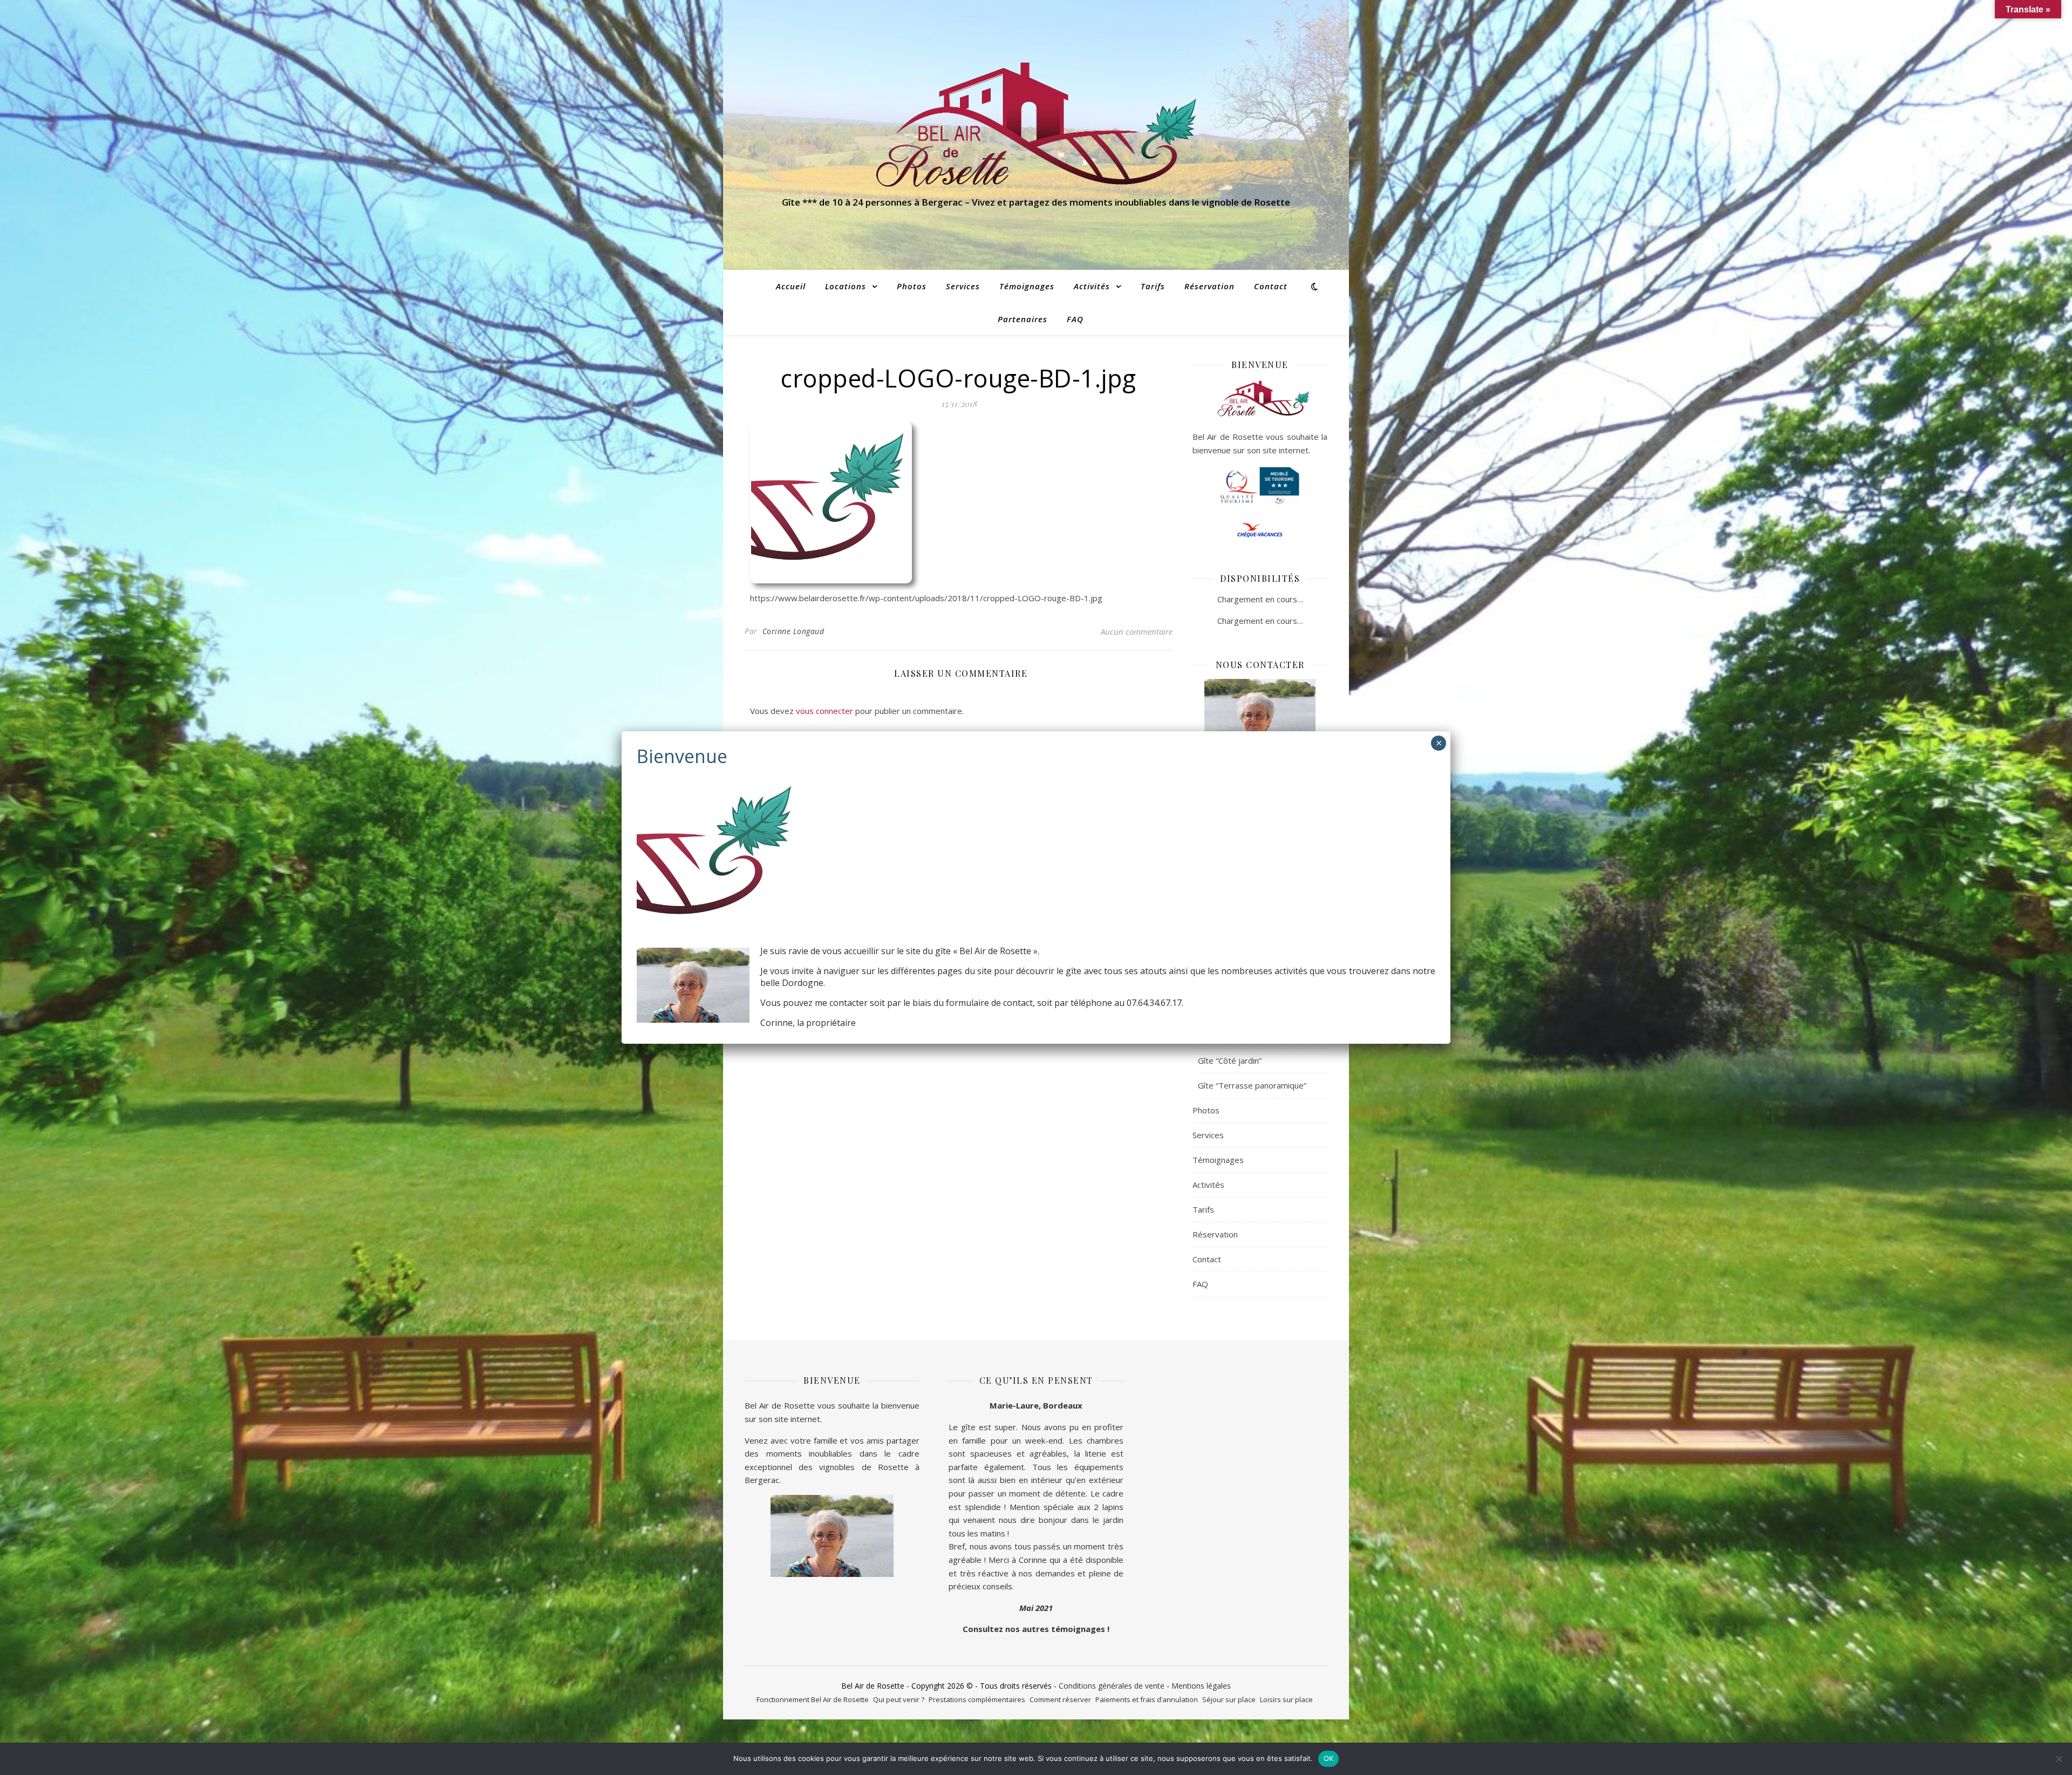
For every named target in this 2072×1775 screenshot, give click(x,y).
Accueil (791, 286)
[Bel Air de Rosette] (1036, 125)
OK (1329, 1758)
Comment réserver (1060, 1699)
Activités (1092, 286)
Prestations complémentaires (977, 1699)
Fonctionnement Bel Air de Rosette (813, 1699)
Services (963, 286)
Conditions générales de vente (1112, 1686)
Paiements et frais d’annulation (1147, 1699)
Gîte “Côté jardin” (1230, 1060)
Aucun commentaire (1137, 631)
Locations (846, 286)
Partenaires (1023, 319)
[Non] (2059, 1759)
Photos (912, 286)
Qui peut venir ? (899, 1699)
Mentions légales (1201, 1686)
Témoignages (1027, 286)
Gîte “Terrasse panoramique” (1252, 1085)
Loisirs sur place (1286, 1699)
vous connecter (824, 711)
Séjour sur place (1229, 1699)
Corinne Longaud (793, 631)
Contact (1271, 286)
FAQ (1075, 319)
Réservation (1209, 286)
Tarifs (1153, 286)
